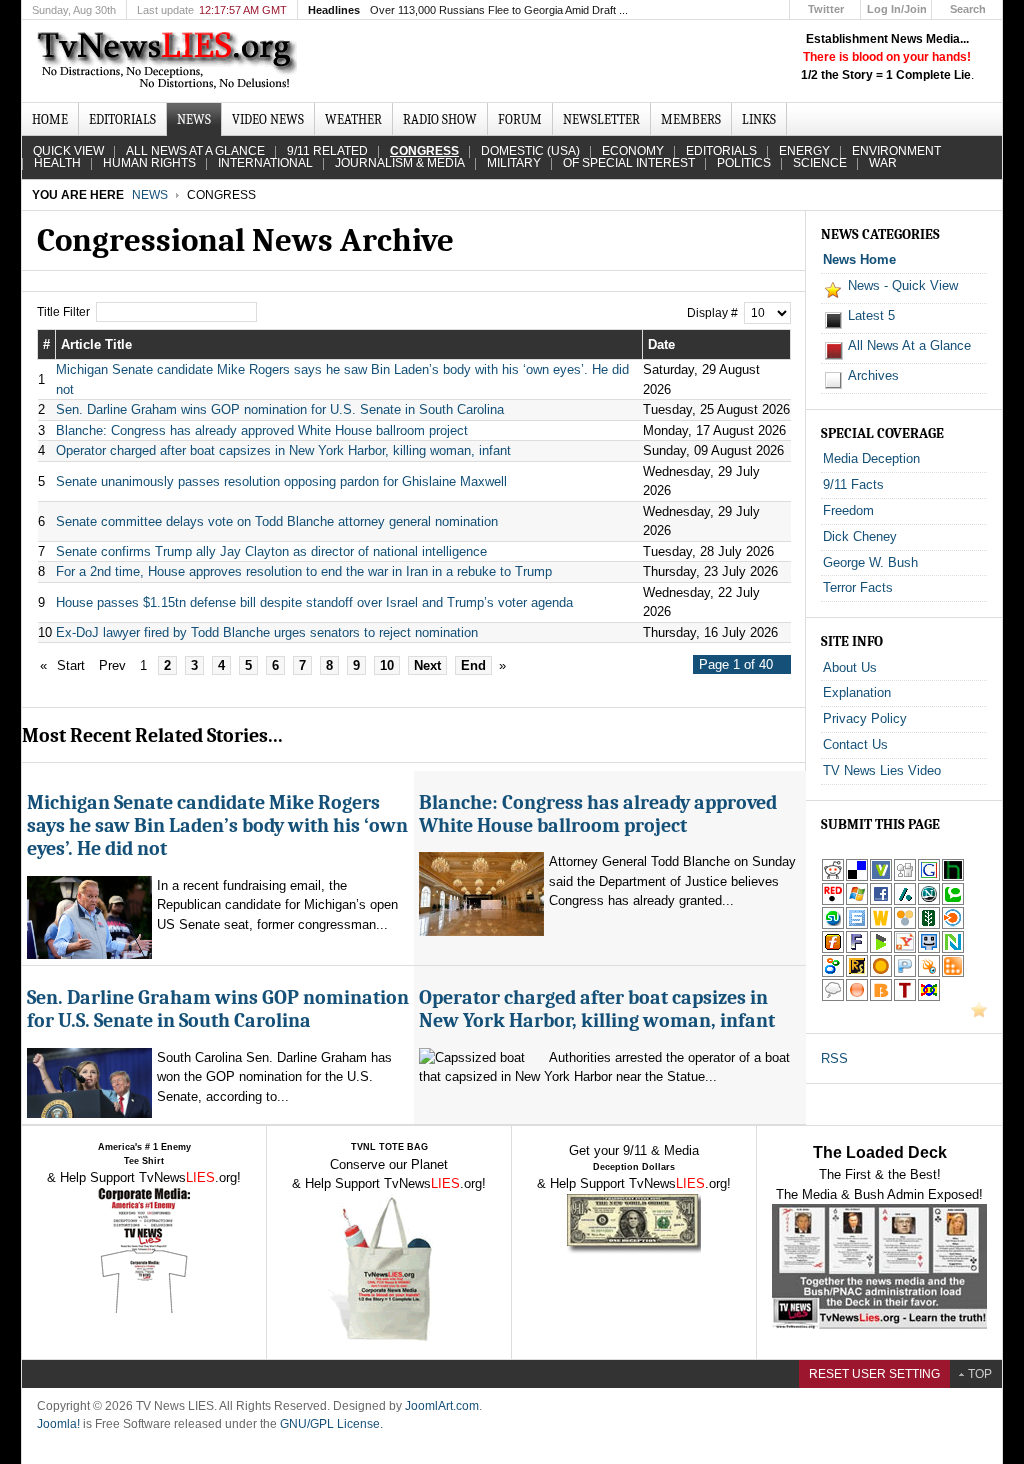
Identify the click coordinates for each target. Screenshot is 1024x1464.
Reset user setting (874, 1374)
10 (387, 665)
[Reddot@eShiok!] (833, 901)
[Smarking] (929, 949)
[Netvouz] (953, 949)
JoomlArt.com (442, 1406)
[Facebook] (881, 901)
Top (980, 1374)
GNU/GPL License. (331, 1424)
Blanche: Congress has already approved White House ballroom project (262, 430)
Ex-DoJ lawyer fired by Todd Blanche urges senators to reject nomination (267, 632)
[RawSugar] (857, 973)
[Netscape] (929, 901)
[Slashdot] (905, 901)
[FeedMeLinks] (857, 997)
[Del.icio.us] (857, 877)
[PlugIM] (905, 973)
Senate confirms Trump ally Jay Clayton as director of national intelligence (271, 551)
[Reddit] (833, 877)
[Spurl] (857, 925)
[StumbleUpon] (833, 925)
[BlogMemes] (833, 997)
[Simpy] (905, 925)
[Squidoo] (929, 973)
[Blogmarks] (881, 949)
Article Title (96, 344)
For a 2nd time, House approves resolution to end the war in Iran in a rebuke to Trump (304, 571)
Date (661, 344)
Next (427, 665)
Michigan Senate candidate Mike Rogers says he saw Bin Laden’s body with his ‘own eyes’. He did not (217, 826)
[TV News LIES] (169, 61)
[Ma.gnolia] (881, 973)
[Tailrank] (905, 997)
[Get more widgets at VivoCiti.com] (881, 877)
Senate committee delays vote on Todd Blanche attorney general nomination (277, 521)
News (150, 195)
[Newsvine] (929, 925)
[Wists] (881, 925)
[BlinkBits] (881, 997)
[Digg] (905, 877)
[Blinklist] (953, 925)
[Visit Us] (979, 1013)
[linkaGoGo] (929, 997)
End (473, 665)
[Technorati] (953, 901)
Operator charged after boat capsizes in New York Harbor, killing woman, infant (283, 450)
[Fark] (857, 949)
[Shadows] (833, 973)
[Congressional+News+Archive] (905, 949)
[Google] (929, 877)
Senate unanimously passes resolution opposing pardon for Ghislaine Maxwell (281, 481)
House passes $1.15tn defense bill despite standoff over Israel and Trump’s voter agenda (314, 602)
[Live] (857, 901)
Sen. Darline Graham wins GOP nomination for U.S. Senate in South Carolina (280, 409)
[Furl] (833, 949)
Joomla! (58, 1424)
